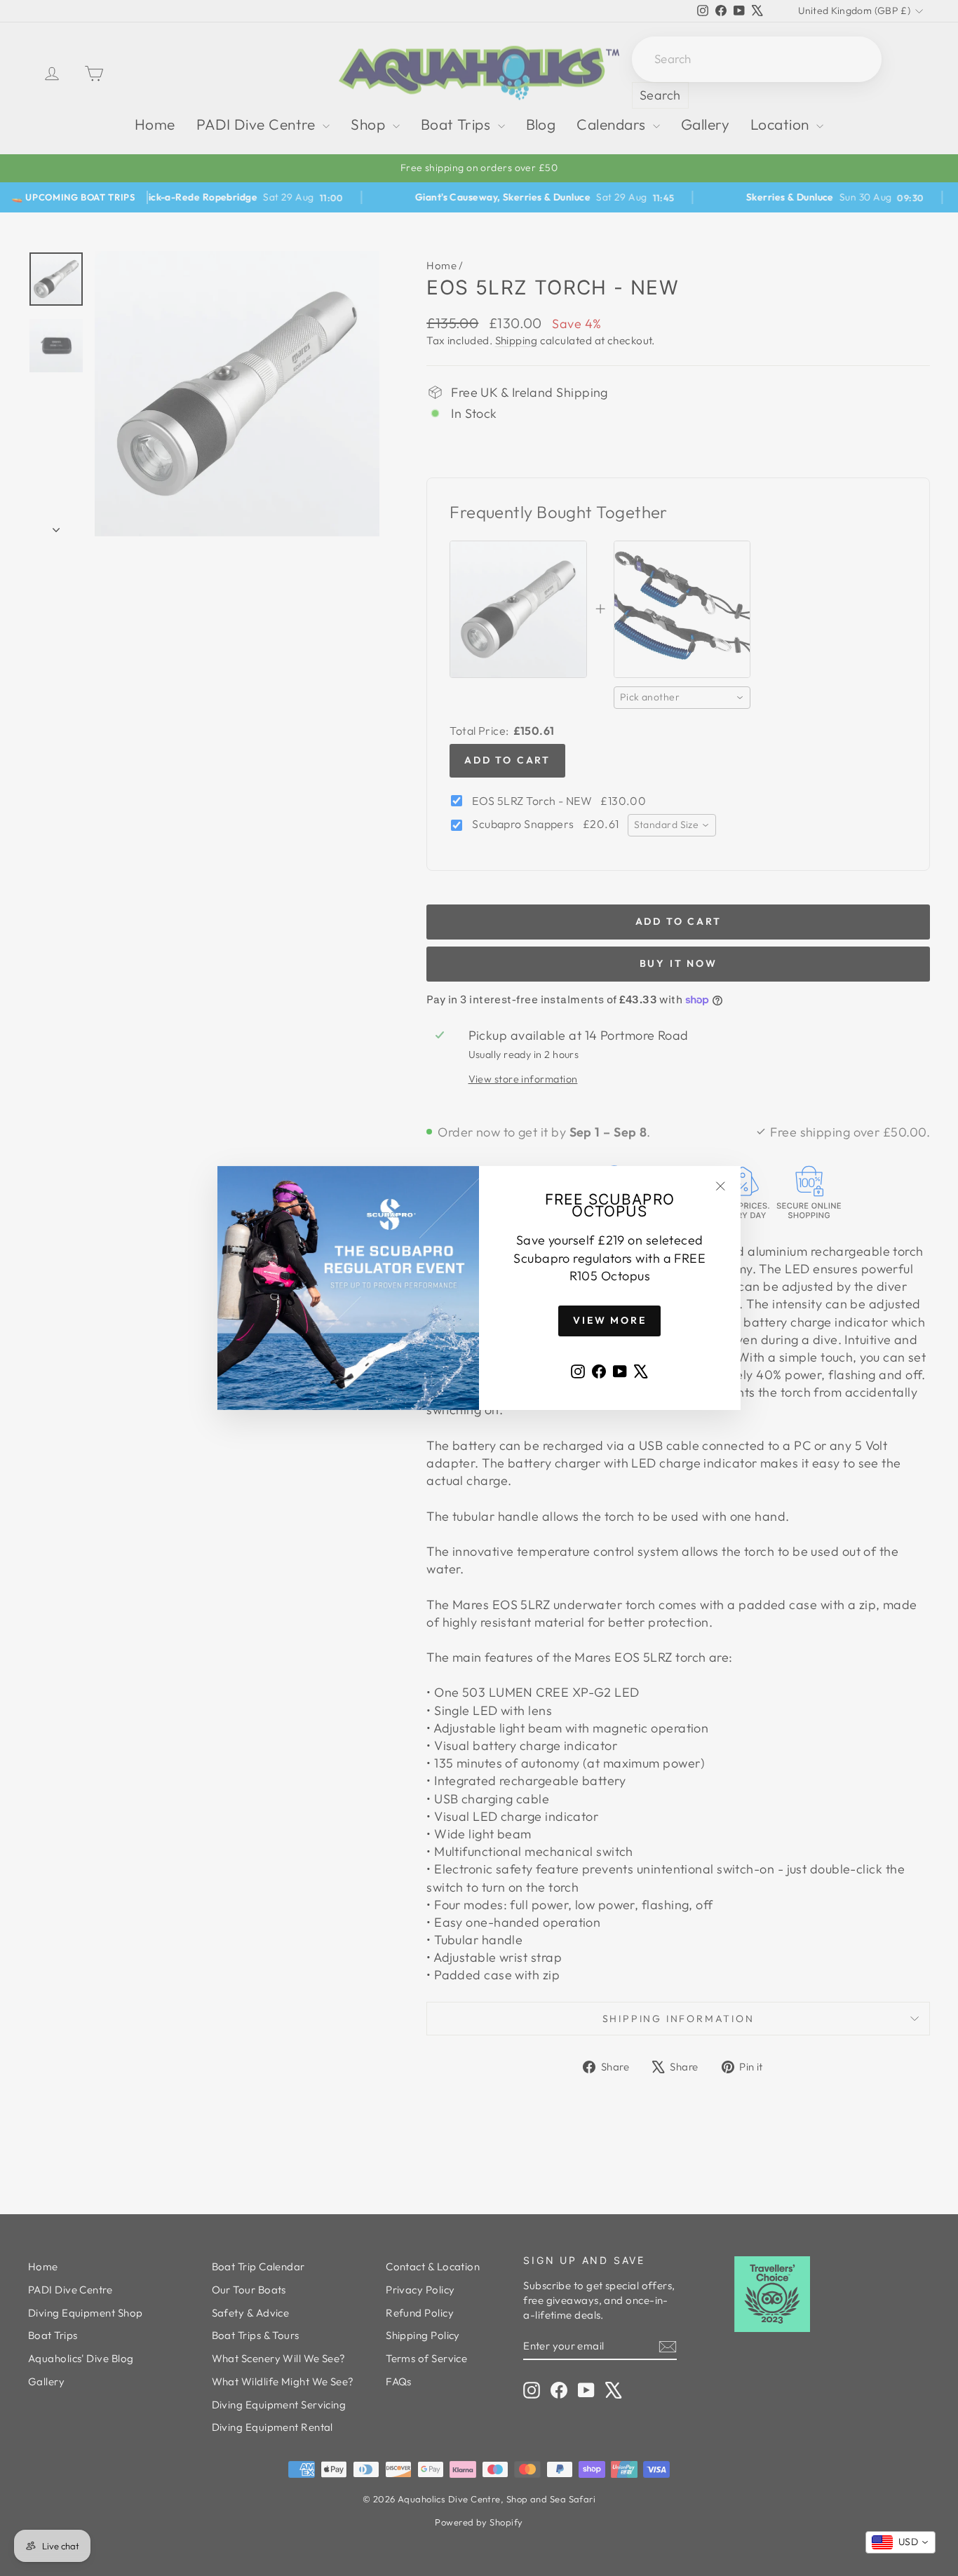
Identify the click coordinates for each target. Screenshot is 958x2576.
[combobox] (900, 2542)
